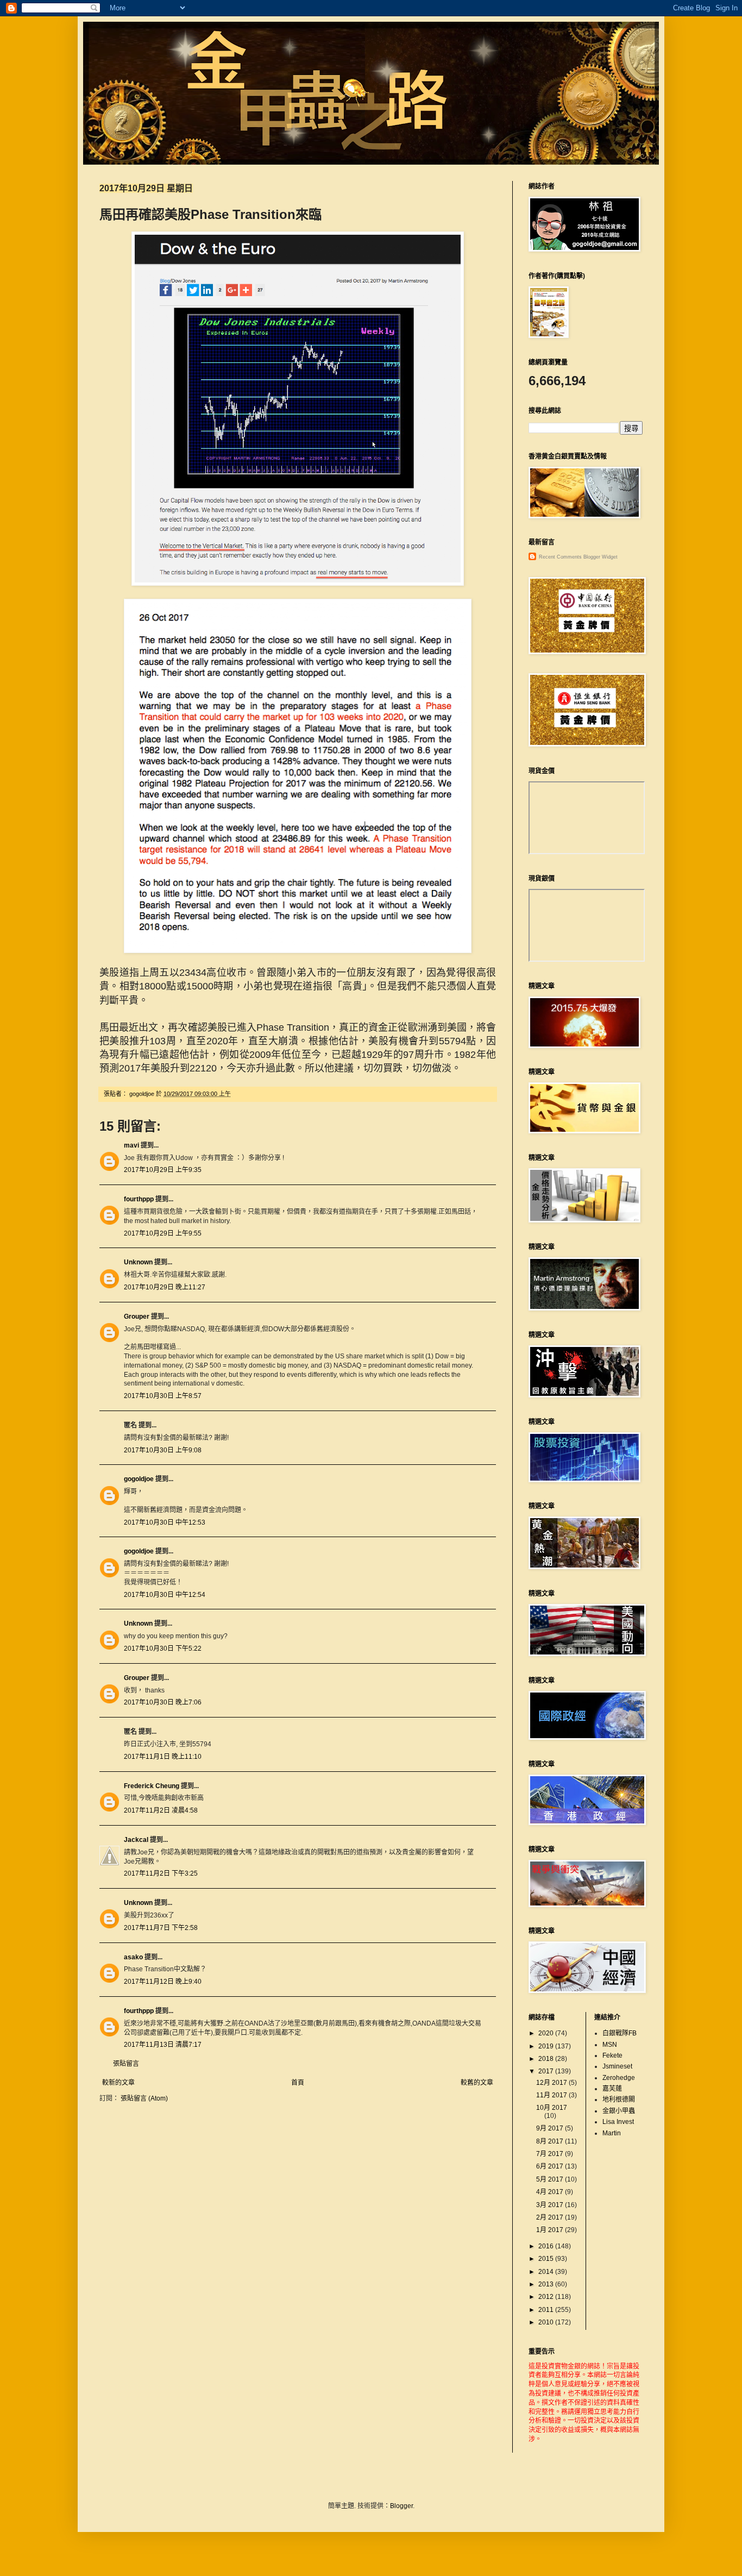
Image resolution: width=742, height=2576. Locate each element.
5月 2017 (551, 2179)
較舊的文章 (477, 2083)
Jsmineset (617, 2066)
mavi (131, 1145)
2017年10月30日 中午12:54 (165, 1595)
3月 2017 (551, 2205)
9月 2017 (551, 2128)
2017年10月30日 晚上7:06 (163, 1702)
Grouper (137, 1317)
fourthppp (139, 1199)
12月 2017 (552, 2083)
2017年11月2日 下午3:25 (161, 1873)
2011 (547, 2310)
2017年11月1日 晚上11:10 (163, 1757)
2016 (547, 2246)
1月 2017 (551, 2230)
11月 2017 (552, 2095)
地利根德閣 (619, 2099)
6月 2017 (551, 2166)
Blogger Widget (600, 557)
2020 (547, 2033)
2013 (547, 2284)
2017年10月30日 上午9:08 (163, 1450)
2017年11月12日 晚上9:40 (163, 1982)
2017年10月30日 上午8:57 (163, 1396)
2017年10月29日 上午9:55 (163, 1233)
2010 (547, 2322)
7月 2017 (551, 2154)
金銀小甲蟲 (619, 2111)
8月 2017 (551, 2141)
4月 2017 (551, 2192)
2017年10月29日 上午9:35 (163, 1170)
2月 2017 (551, 2217)
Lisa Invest (618, 2122)
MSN (610, 2045)
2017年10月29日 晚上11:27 (165, 1287)
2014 (547, 2272)
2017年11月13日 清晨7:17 (163, 2045)
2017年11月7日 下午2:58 (161, 1928)
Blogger (401, 2506)
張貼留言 (126, 2064)
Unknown (138, 1262)
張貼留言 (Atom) (144, 2098)
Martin (612, 2133)
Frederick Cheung (152, 1786)
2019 (547, 2046)
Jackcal (136, 1840)
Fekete (612, 2055)
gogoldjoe (139, 1479)
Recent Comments (560, 557)
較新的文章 (118, 2083)
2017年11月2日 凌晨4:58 (161, 1810)
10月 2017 (552, 2108)
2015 (547, 2259)
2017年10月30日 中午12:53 (165, 1522)
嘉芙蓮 (612, 2089)
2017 (547, 2071)
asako (133, 1957)
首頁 (298, 2083)
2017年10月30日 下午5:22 (163, 1649)
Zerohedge (619, 2078)
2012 (547, 2297)
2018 (547, 2059)
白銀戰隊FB (620, 2033)
